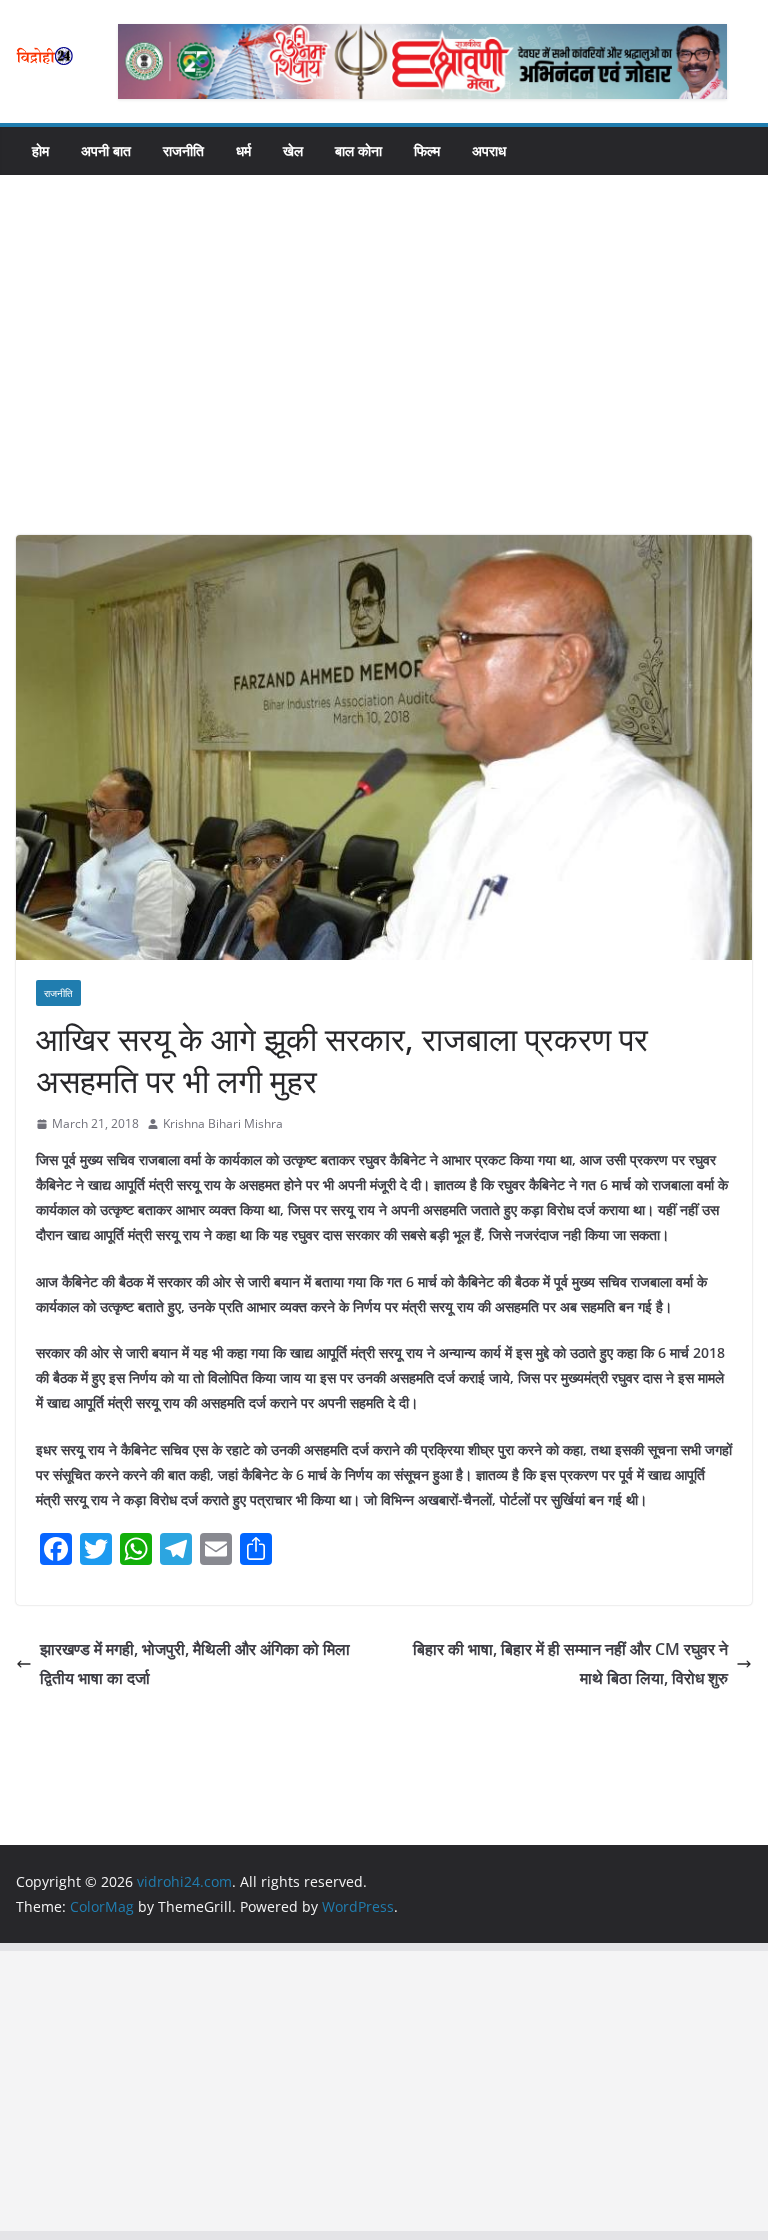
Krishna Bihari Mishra (223, 1123)
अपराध (489, 150)
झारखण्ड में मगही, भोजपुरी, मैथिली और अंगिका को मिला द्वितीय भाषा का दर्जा (195, 1663)
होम (40, 150)
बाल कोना (358, 150)
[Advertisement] (384, 385)
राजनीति (183, 150)
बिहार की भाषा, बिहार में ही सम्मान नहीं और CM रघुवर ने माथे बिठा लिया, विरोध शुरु (570, 1663)
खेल (293, 150)
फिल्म (427, 150)
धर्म (243, 150)
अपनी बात (106, 150)
